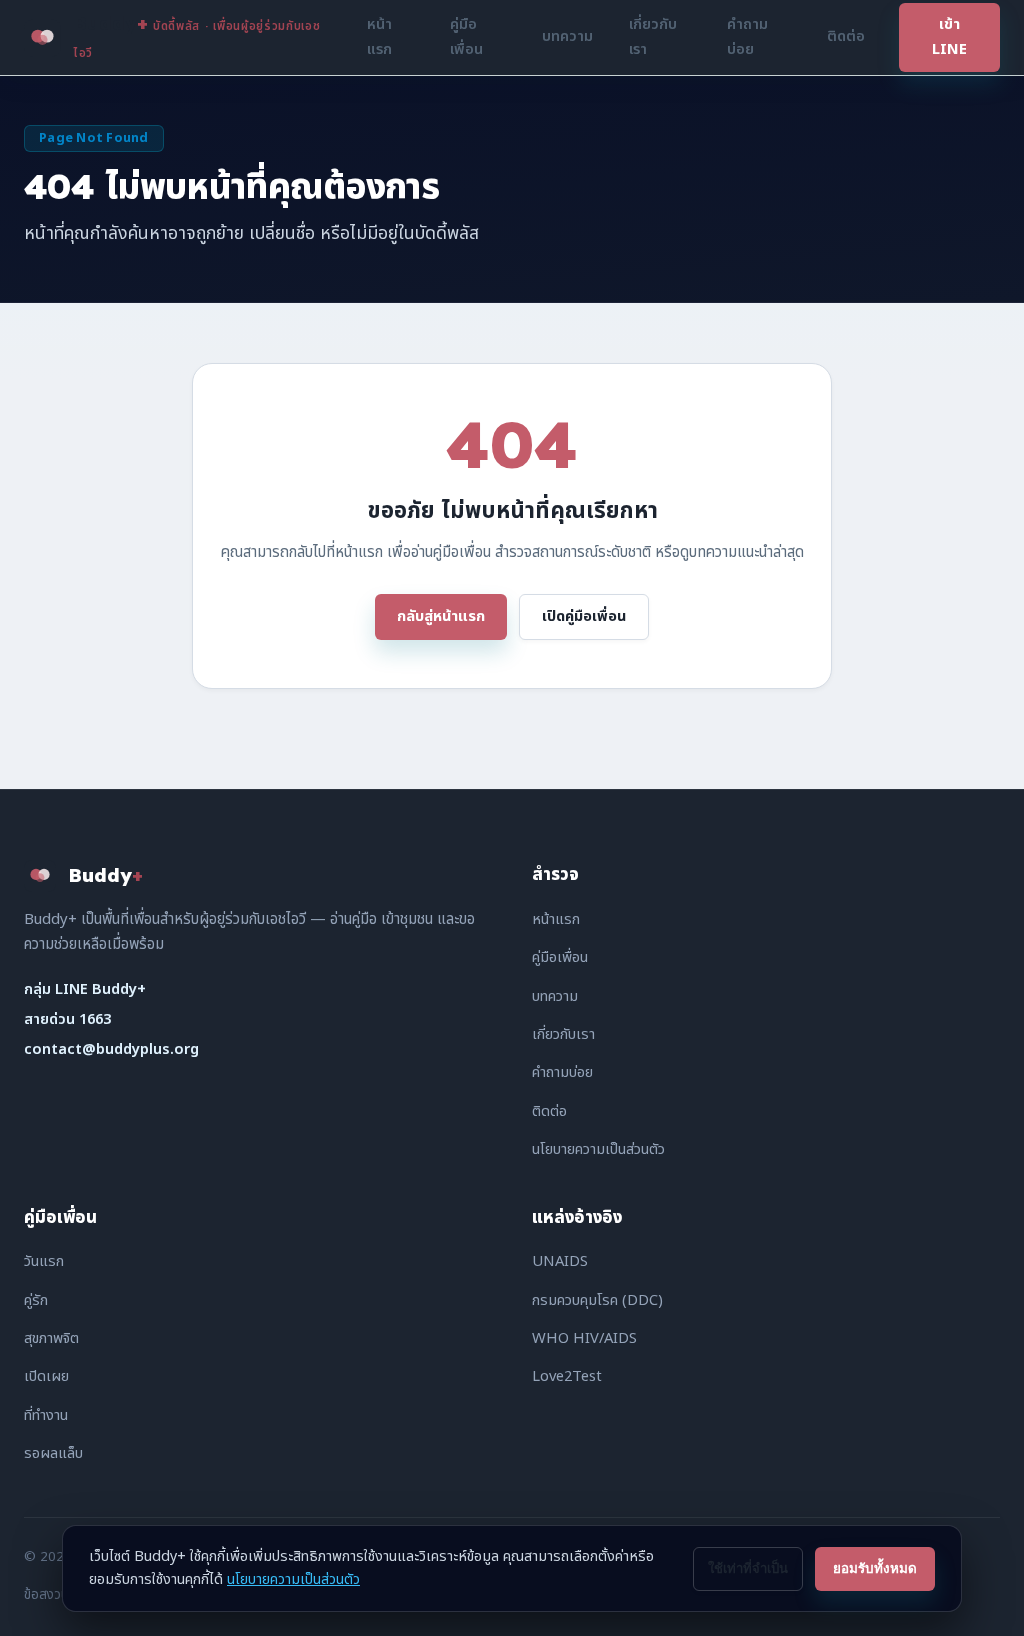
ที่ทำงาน (46, 1415)
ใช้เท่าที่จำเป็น (748, 1568)
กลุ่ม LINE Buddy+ (85, 989)
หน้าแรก (379, 36)
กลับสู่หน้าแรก (441, 616)
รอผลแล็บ (53, 1453)
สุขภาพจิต (51, 1338)
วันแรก (44, 1261)
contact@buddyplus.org (111, 1049)
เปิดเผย (46, 1376)
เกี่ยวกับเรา (653, 36)
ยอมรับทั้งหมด (875, 1568)
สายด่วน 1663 (67, 1019)
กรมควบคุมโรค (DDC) (597, 1300)
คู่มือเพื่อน (466, 36)
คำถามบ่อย (747, 36)
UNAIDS (560, 1261)
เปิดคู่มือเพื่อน (584, 616)
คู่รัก (36, 1300)
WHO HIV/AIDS (584, 1338)
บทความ (567, 36)
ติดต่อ (846, 36)
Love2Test (567, 1376)
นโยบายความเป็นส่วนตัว (598, 1149)
